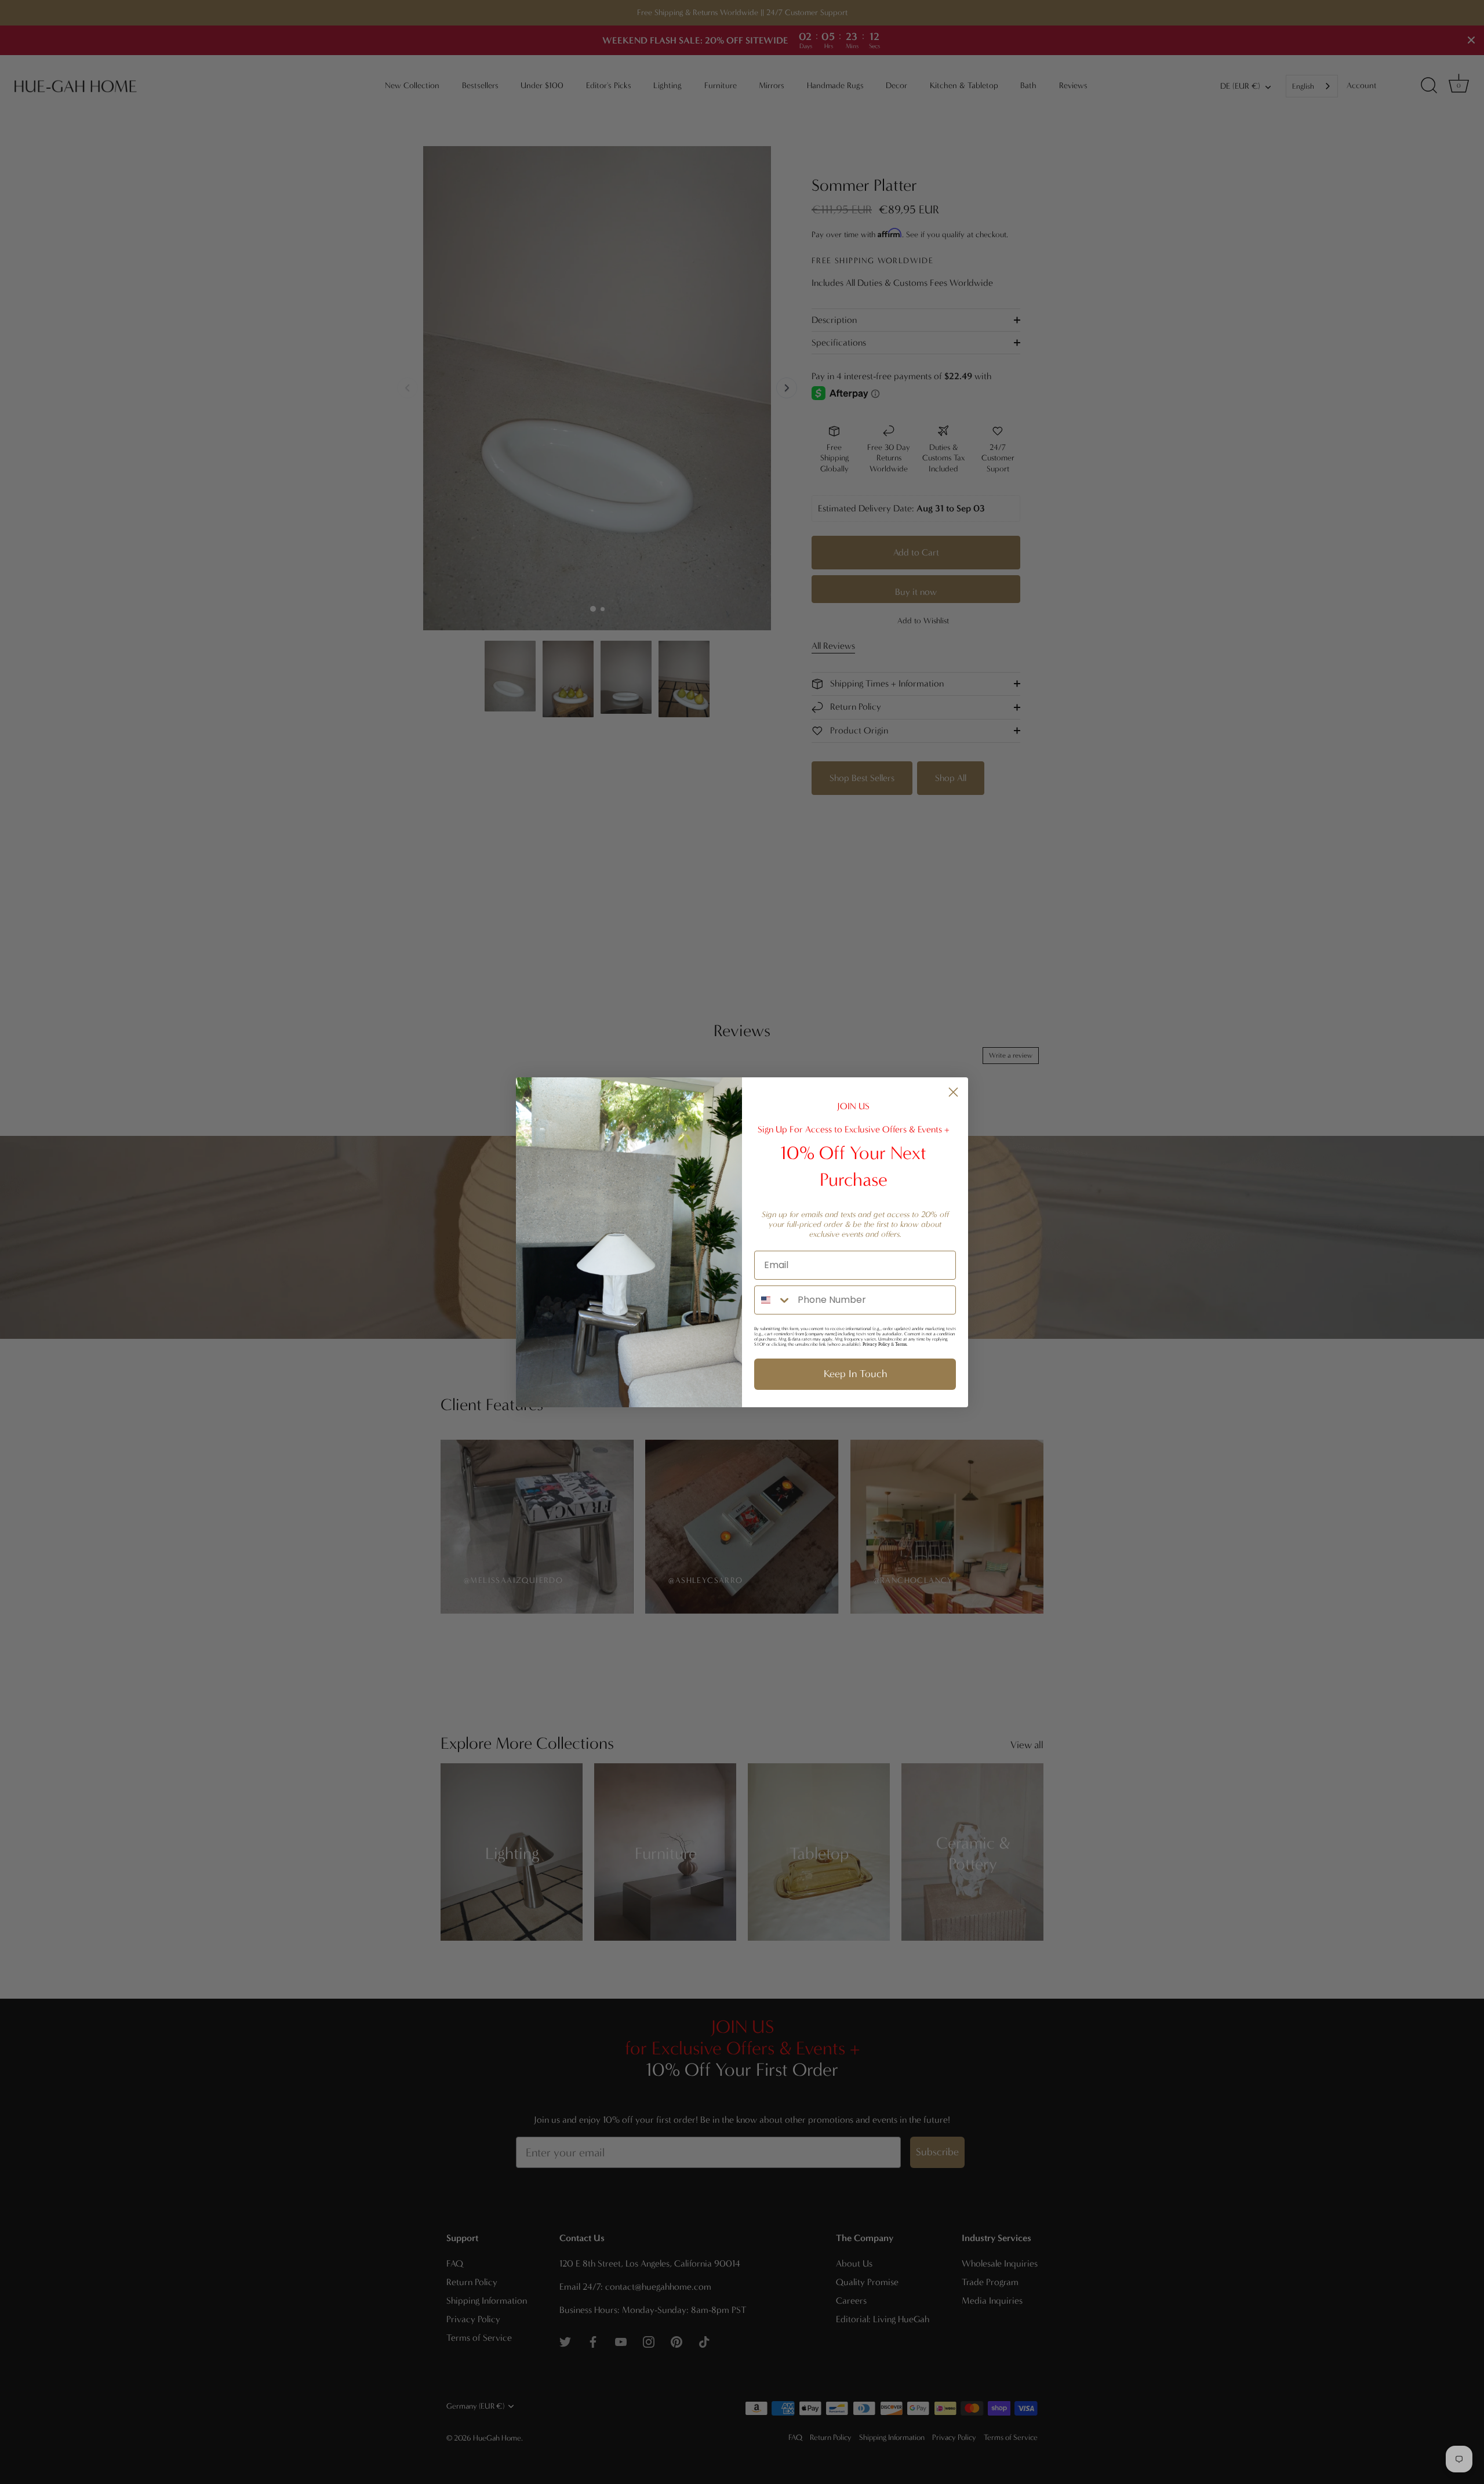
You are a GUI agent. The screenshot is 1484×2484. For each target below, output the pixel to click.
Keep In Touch (855, 1374)
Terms (901, 1344)
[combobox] (773, 1300)
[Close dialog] (953, 1092)
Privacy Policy (876, 1344)
